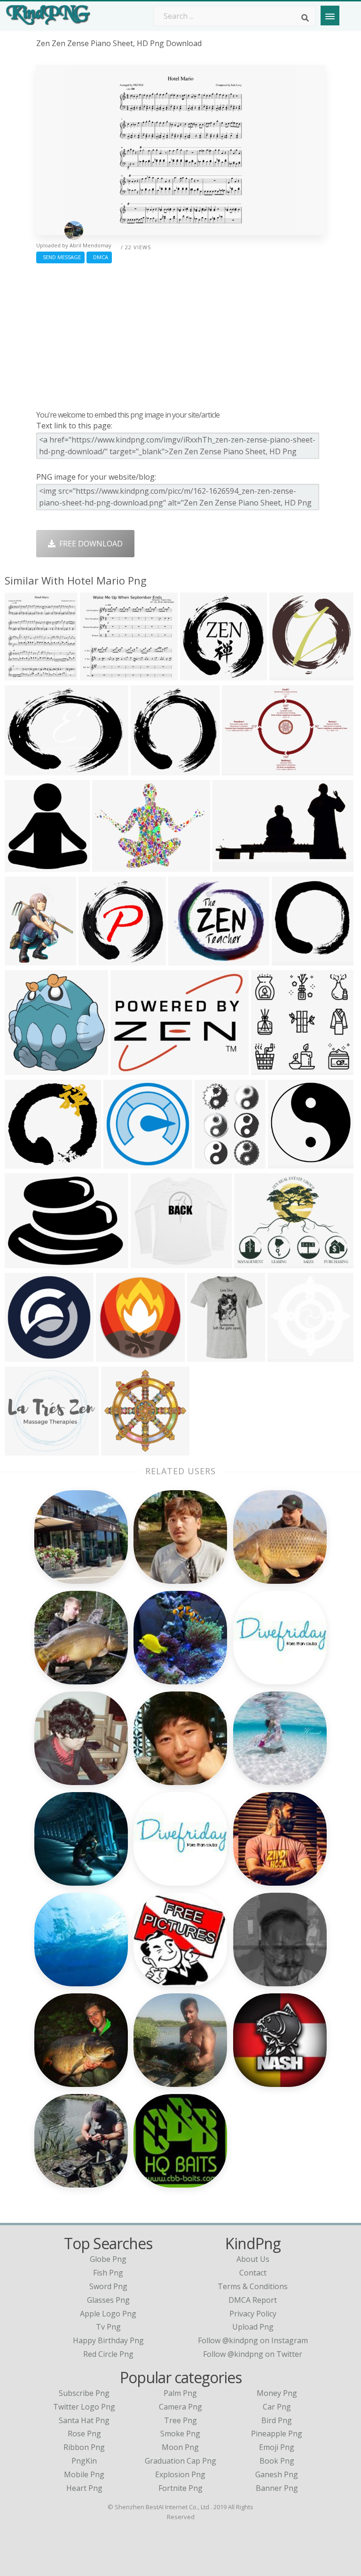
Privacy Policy (253, 2314)
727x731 (22, 1069)
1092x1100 (293, 960)
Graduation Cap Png (180, 2461)
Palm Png (180, 2393)
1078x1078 (26, 960)
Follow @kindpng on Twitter (253, 2354)
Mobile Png (84, 2474)
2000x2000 (26, 1356)
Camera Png (180, 2407)
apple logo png (108, 2314)
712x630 (186, 960)
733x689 (22, 1450)
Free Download (89, 544)
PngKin (84, 2461)
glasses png (108, 2300)
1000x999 (121, 1450)
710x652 (22, 1163)
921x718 (252, 1262)
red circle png (108, 2354)
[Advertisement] (180, 334)
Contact (253, 2273)
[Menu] (330, 16)
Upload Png (253, 2327)
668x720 (22, 866)
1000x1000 (234, 866)
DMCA (99, 257)
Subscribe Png (84, 2393)
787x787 (114, 1356)
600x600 (121, 1163)
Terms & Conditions (253, 2286)
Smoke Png (180, 2434)
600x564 (269, 1069)
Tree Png (180, 2420)
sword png (108, 2286)
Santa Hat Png (84, 2420)
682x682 (148, 770)
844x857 (96, 960)
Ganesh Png (277, 2474)
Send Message (60, 257)
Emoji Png (277, 2447)
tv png (108, 2327)
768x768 (286, 1163)
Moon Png (180, 2447)
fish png (108, 2273)
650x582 (148, 1262)
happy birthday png (108, 2340)
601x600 (285, 1356)
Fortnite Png (180, 2488)
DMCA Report (253, 2300)
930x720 (110, 866)
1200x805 (241, 770)
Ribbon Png (84, 2447)
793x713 (98, 675)
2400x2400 (132, 1069)
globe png (108, 2259)
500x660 (22, 675)
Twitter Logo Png (84, 2407)
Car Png (277, 2407)
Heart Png (84, 2488)
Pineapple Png (277, 2434)
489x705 (212, 1163)
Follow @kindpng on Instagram (253, 2340)
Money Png (277, 2393)
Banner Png (277, 2488)
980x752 (22, 1262)
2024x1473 (26, 770)
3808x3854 (201, 675)
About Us (253, 2259)
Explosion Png (180, 2474)
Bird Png (277, 2420)
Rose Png (84, 2434)
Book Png (277, 2461)
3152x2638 (291, 675)
